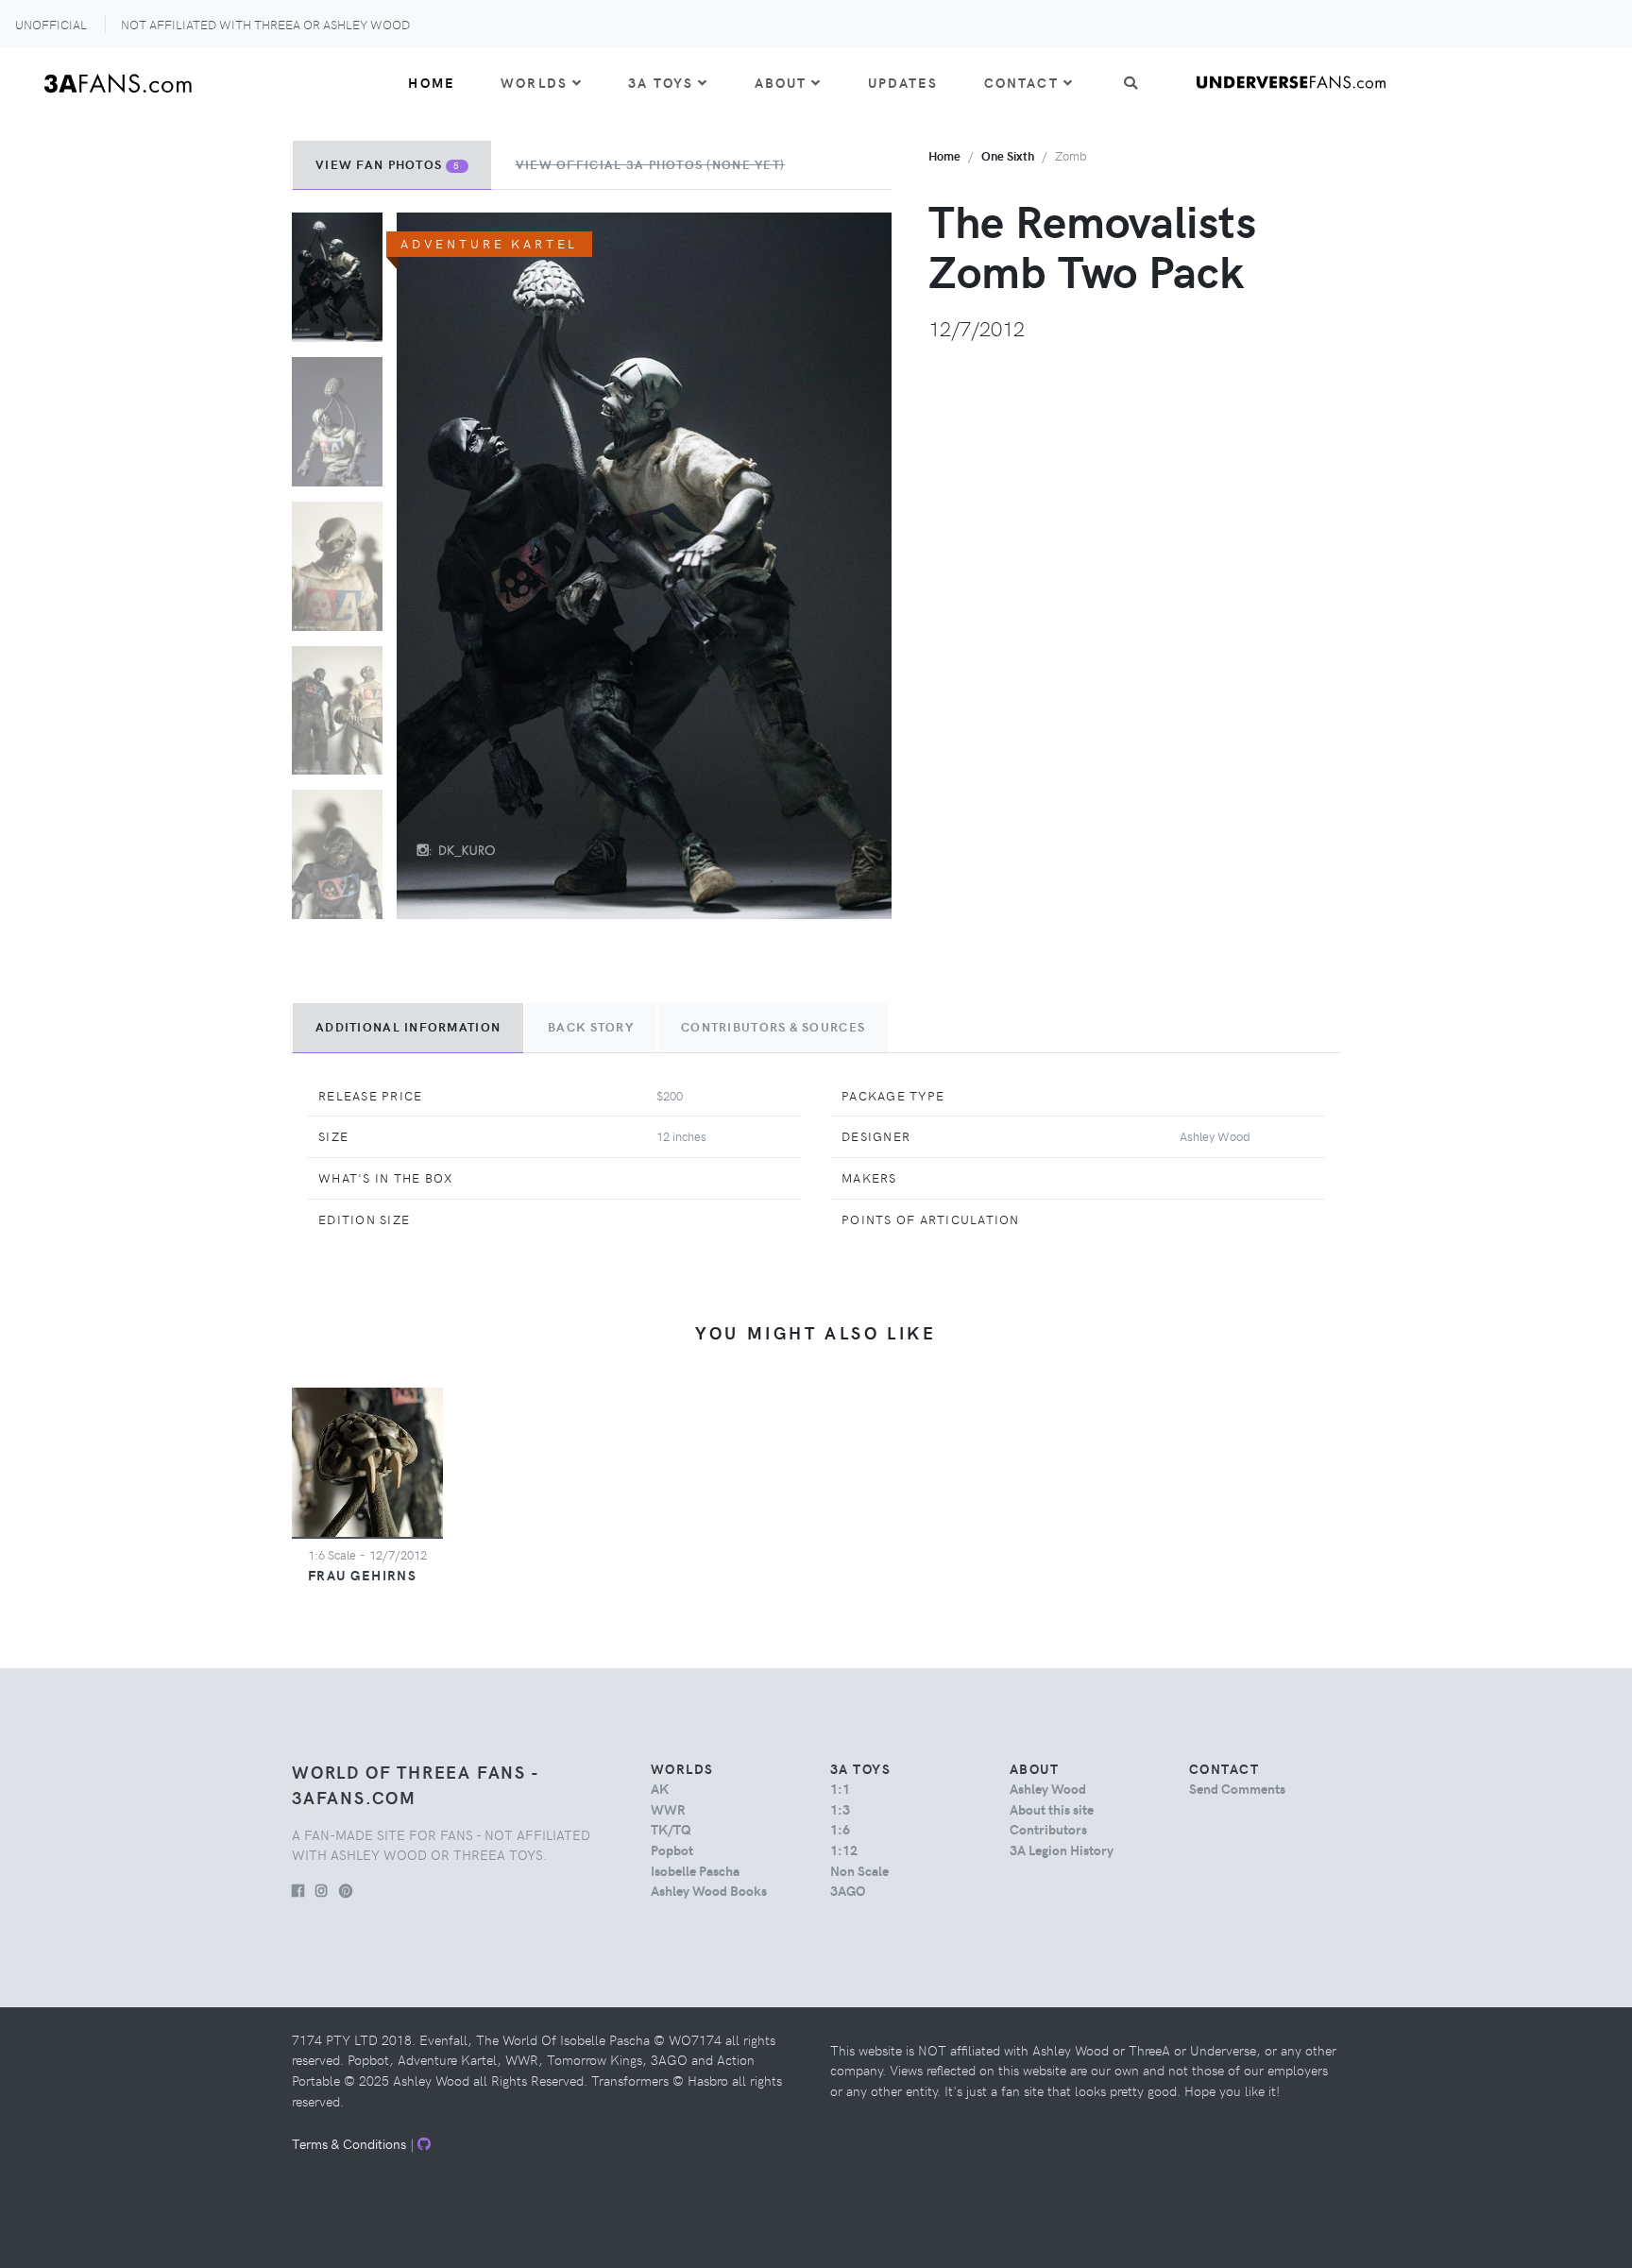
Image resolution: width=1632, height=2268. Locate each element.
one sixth (1008, 155)
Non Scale (859, 1870)
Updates (903, 82)
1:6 (840, 1829)
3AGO (848, 1890)
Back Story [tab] (591, 1027)
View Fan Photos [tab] (388, 164)
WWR (668, 1809)
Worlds (534, 82)
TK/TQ (671, 1829)
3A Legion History (1062, 1850)
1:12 (844, 1850)
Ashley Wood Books (709, 1890)
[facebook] (298, 1890)
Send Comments (1237, 1788)
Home (432, 82)
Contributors (1048, 1829)
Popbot (672, 1850)
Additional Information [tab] (408, 1027)
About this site (1052, 1809)
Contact (1021, 82)
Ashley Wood (1048, 1788)
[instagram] (322, 1890)
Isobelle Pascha (695, 1870)
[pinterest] (346, 1890)
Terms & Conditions (349, 2143)
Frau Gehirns (362, 1575)
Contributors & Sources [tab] (773, 1027)
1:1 (840, 1788)
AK (660, 1788)
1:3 (840, 1809)
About (781, 82)
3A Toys (661, 82)
